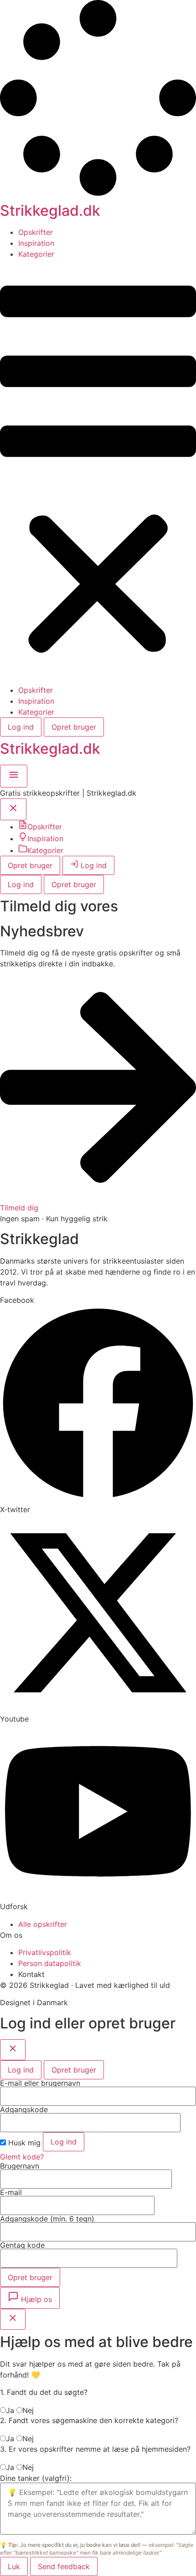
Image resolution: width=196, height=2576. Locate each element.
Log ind (21, 727)
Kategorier (36, 254)
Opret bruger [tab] (74, 2070)
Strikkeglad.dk (50, 211)
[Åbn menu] (14, 778)
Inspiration (36, 243)
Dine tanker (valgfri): (36, 2478)
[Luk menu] (13, 811)
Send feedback (64, 2566)
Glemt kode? (22, 2157)
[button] (98, 472)
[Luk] (13, 2050)
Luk (14, 2566)
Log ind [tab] (21, 2070)
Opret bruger (74, 727)
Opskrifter (36, 232)
